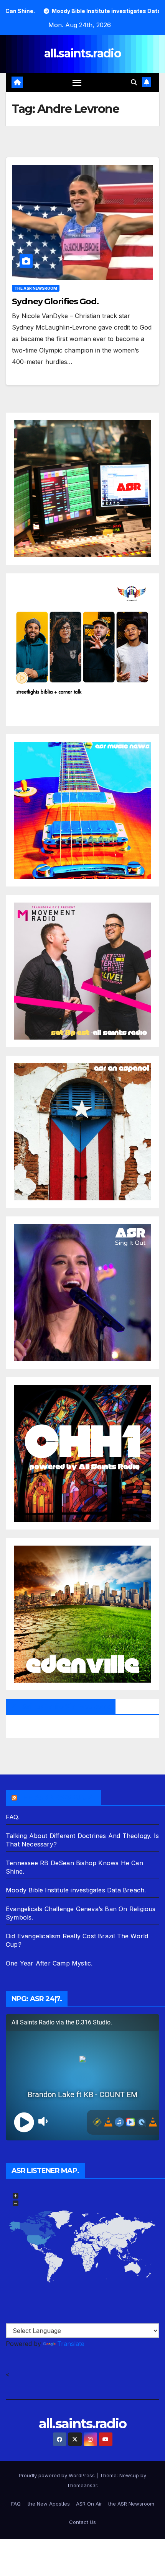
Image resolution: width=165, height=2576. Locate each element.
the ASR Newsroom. (57, 1797)
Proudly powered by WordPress (58, 2475)
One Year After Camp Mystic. (49, 1963)
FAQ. (13, 1817)
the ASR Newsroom (36, 288)
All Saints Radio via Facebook (61, 1706)
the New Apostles (49, 2504)
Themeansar (82, 2485)
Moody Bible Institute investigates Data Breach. (76, 1890)
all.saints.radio (82, 53)
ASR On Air (89, 2504)
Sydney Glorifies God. (55, 301)
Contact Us (82, 2522)
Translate (71, 2344)
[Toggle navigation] (77, 82)
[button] (134, 82)
